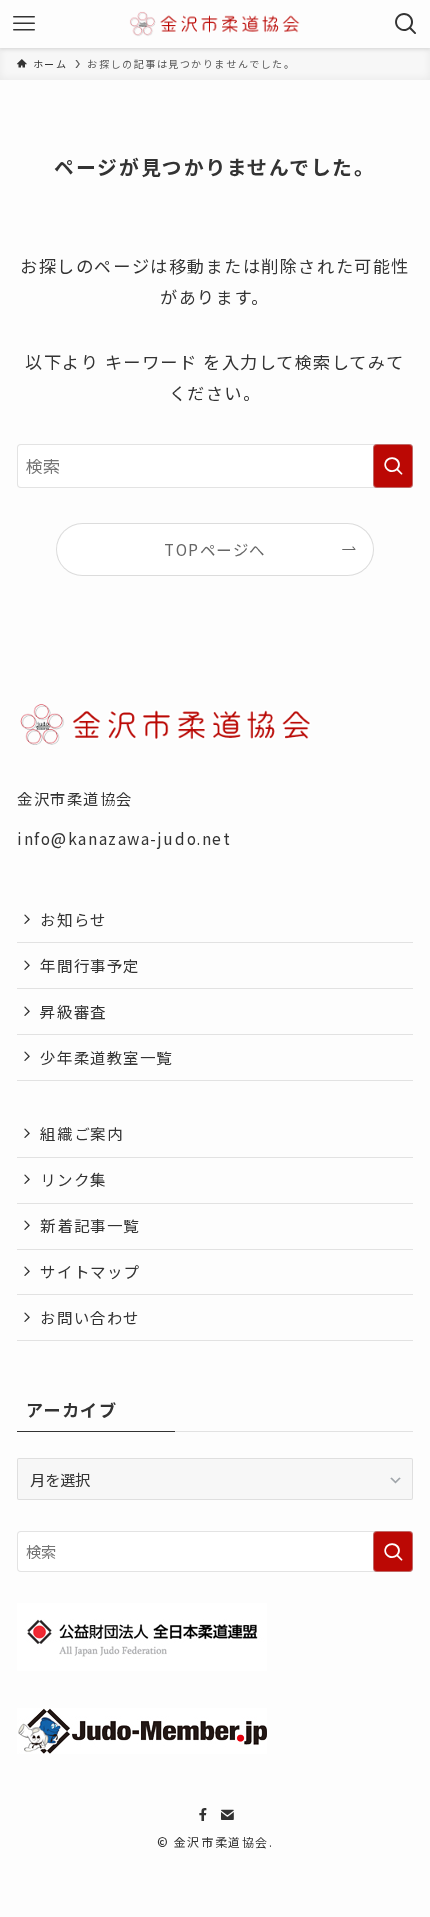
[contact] (227, 1815)
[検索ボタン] (406, 24)
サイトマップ (89, 1271)
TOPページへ (215, 549)
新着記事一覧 (89, 1225)
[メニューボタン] (24, 24)
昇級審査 (73, 1011)
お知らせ (73, 919)
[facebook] (203, 1815)
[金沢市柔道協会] (215, 24)
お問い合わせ (89, 1317)
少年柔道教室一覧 (106, 1057)
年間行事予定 (89, 965)
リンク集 (73, 1179)
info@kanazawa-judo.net (124, 838)
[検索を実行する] (393, 466)
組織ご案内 (81, 1133)
